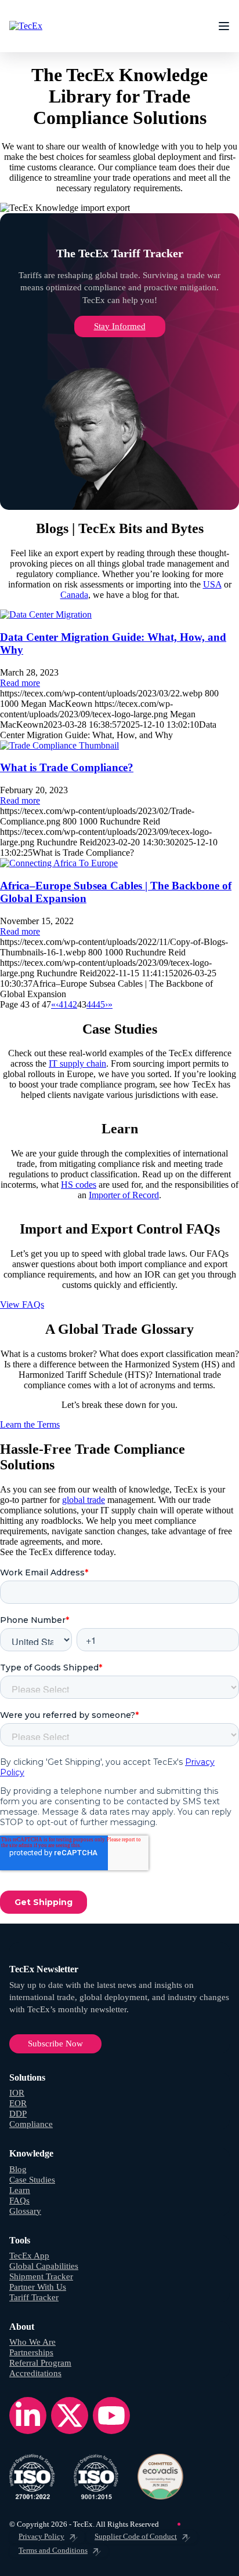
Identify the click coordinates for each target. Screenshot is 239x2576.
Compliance (31, 2124)
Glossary (25, 2211)
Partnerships (31, 2352)
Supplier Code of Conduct (136, 2536)
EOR (18, 2103)
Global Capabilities (44, 2266)
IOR (17, 2093)
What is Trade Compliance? (67, 767)
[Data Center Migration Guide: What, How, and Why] (46, 614)
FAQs (19, 2201)
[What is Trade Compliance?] (59, 745)
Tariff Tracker (34, 2297)
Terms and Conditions (53, 2550)
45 (100, 1004)
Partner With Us (38, 2287)
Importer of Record (124, 1195)
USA (212, 584)
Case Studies (32, 2180)
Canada (74, 595)
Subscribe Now (55, 2044)
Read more (20, 683)
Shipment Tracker (41, 2276)
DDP (18, 2114)
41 (63, 1004)
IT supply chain (77, 1063)
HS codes (79, 1185)
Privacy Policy (41, 2536)
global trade (84, 1500)
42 (73, 1004)
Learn (20, 2190)
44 (91, 1004)
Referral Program (40, 2363)
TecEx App (29, 2256)
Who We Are (32, 2342)
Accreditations (35, 2373)
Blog (18, 2169)
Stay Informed (120, 326)
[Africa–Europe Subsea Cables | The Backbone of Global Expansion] (59, 863)
